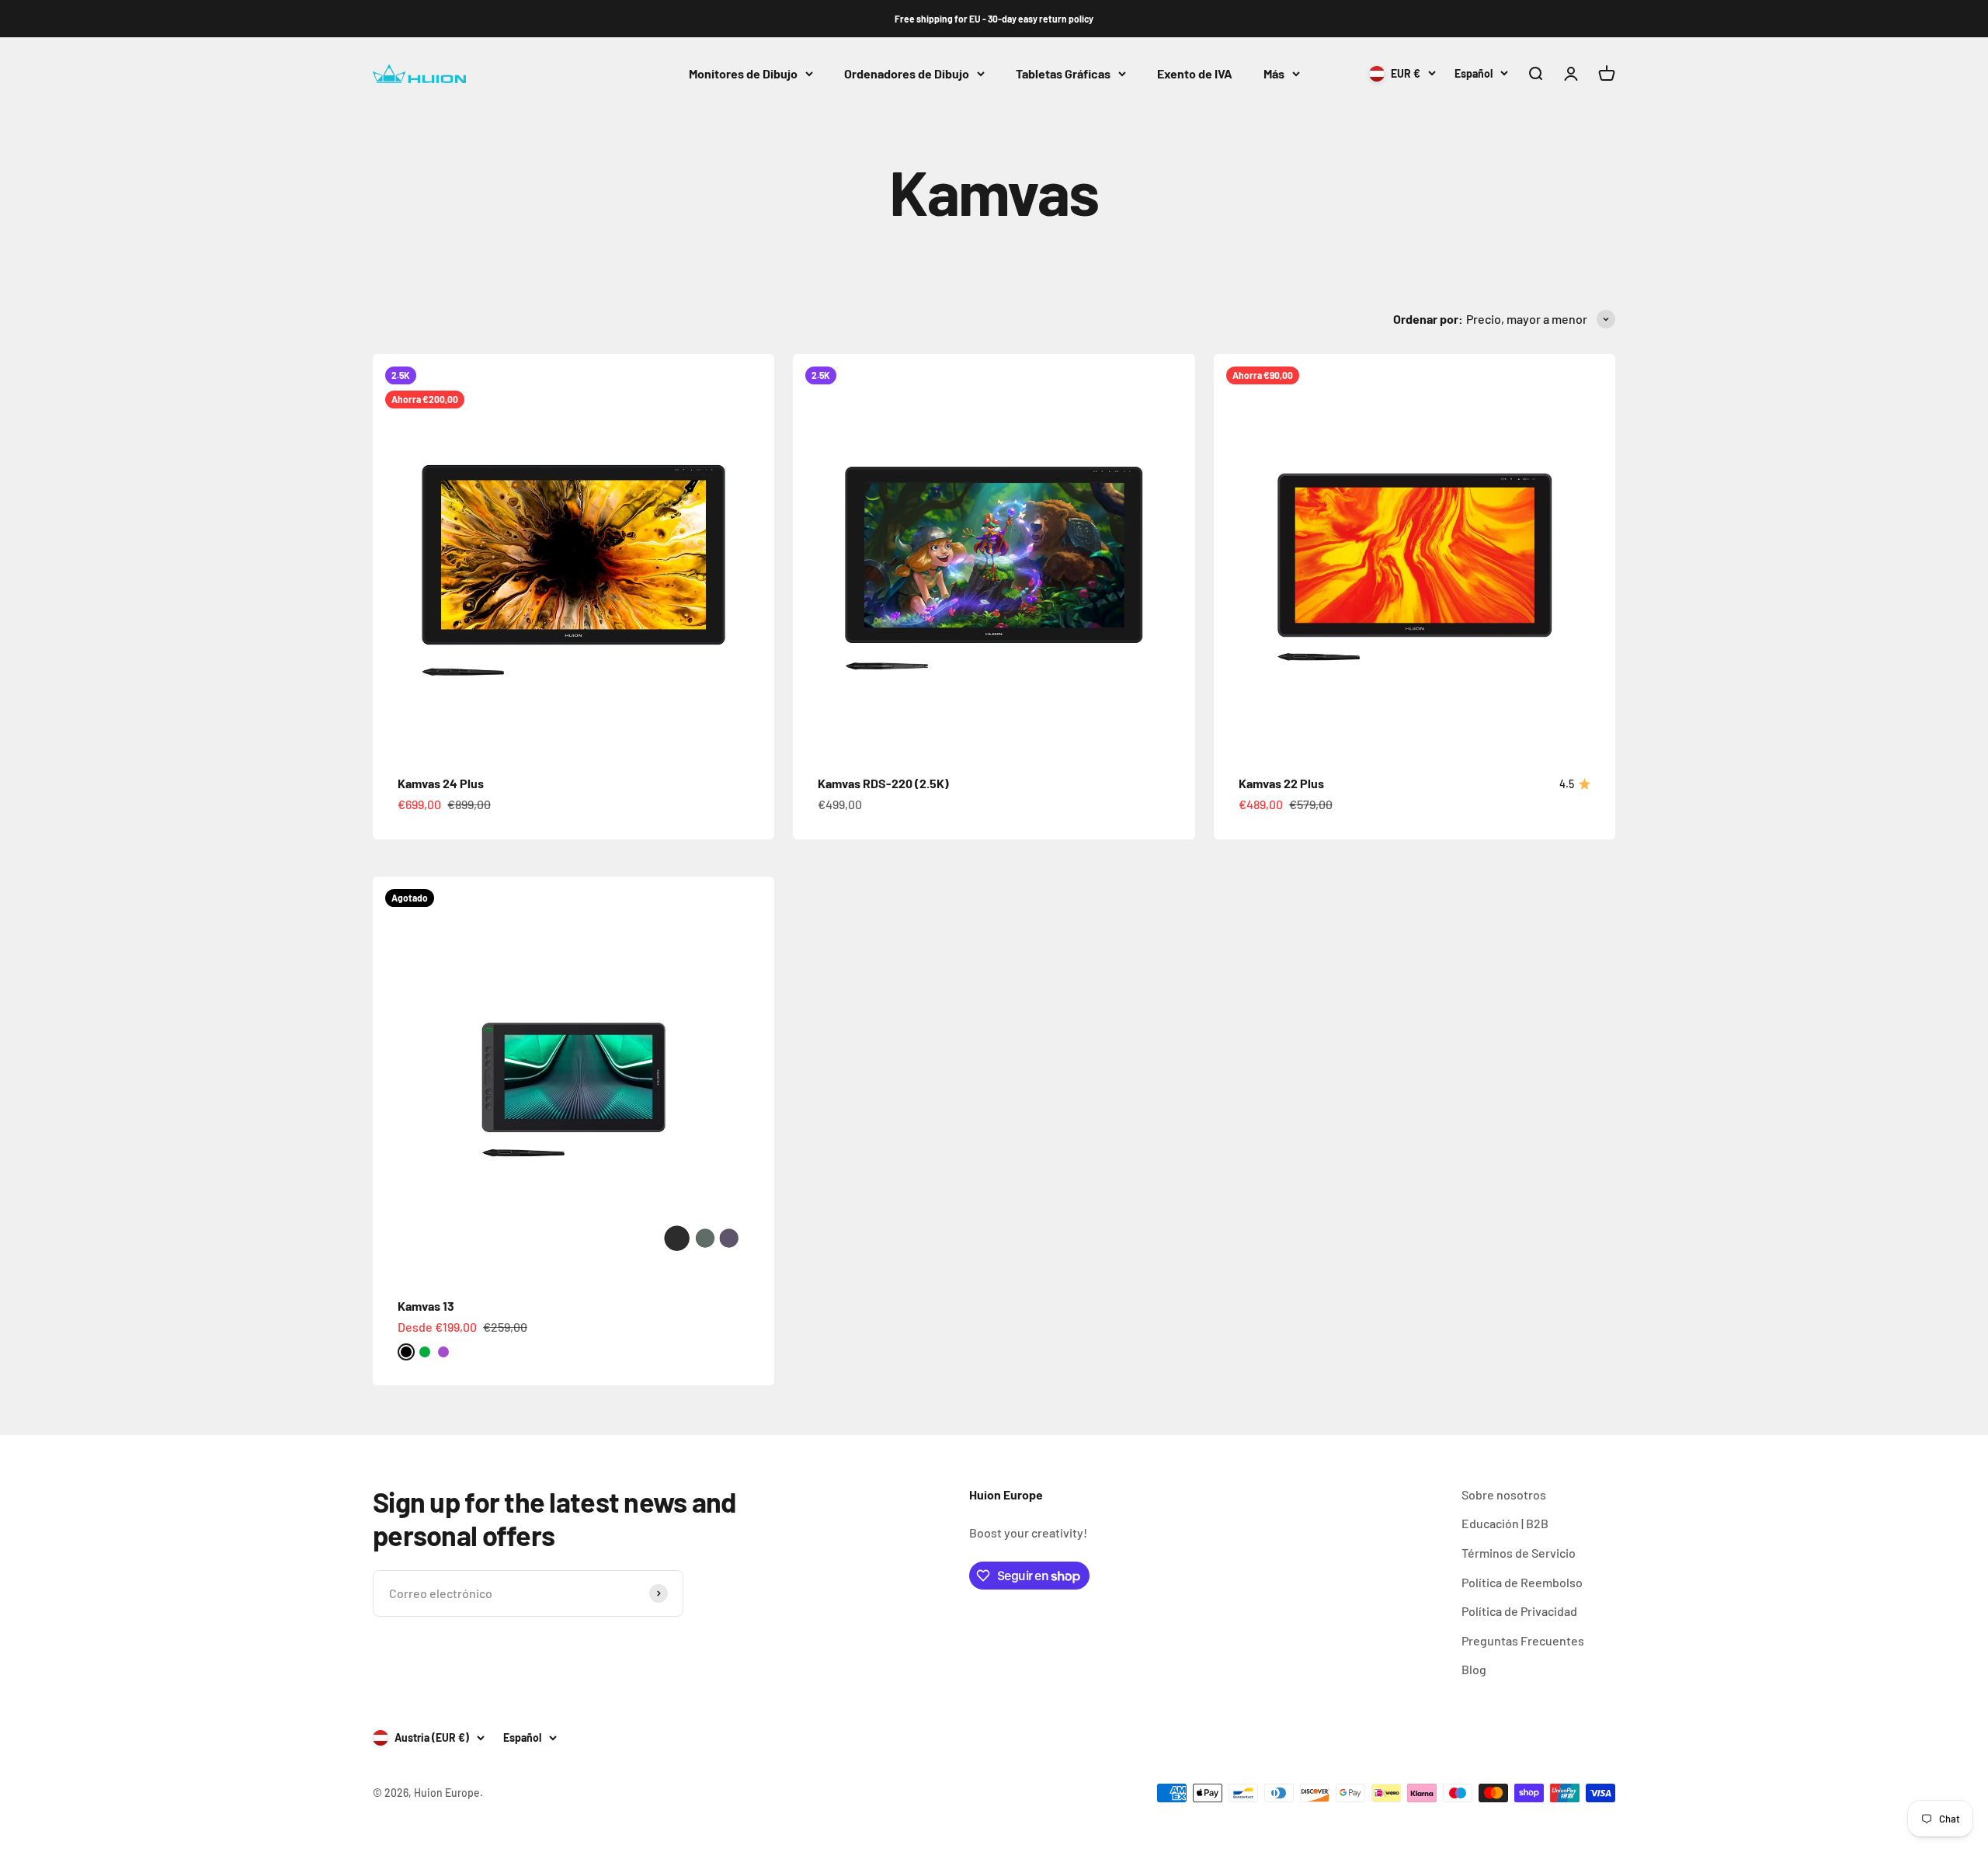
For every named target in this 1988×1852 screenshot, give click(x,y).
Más (1274, 73)
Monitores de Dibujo (743, 73)
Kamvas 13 (426, 1306)
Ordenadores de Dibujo (907, 73)
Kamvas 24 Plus (441, 783)
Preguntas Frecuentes (1523, 1640)
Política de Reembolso (1522, 1582)
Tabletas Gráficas (1063, 73)
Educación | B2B (1505, 1523)
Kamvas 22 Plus (1281, 783)
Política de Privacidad (1519, 1611)
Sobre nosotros (1504, 1494)
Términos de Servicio (1519, 1553)
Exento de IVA (1195, 73)
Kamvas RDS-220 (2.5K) (883, 783)
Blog (1474, 1669)
